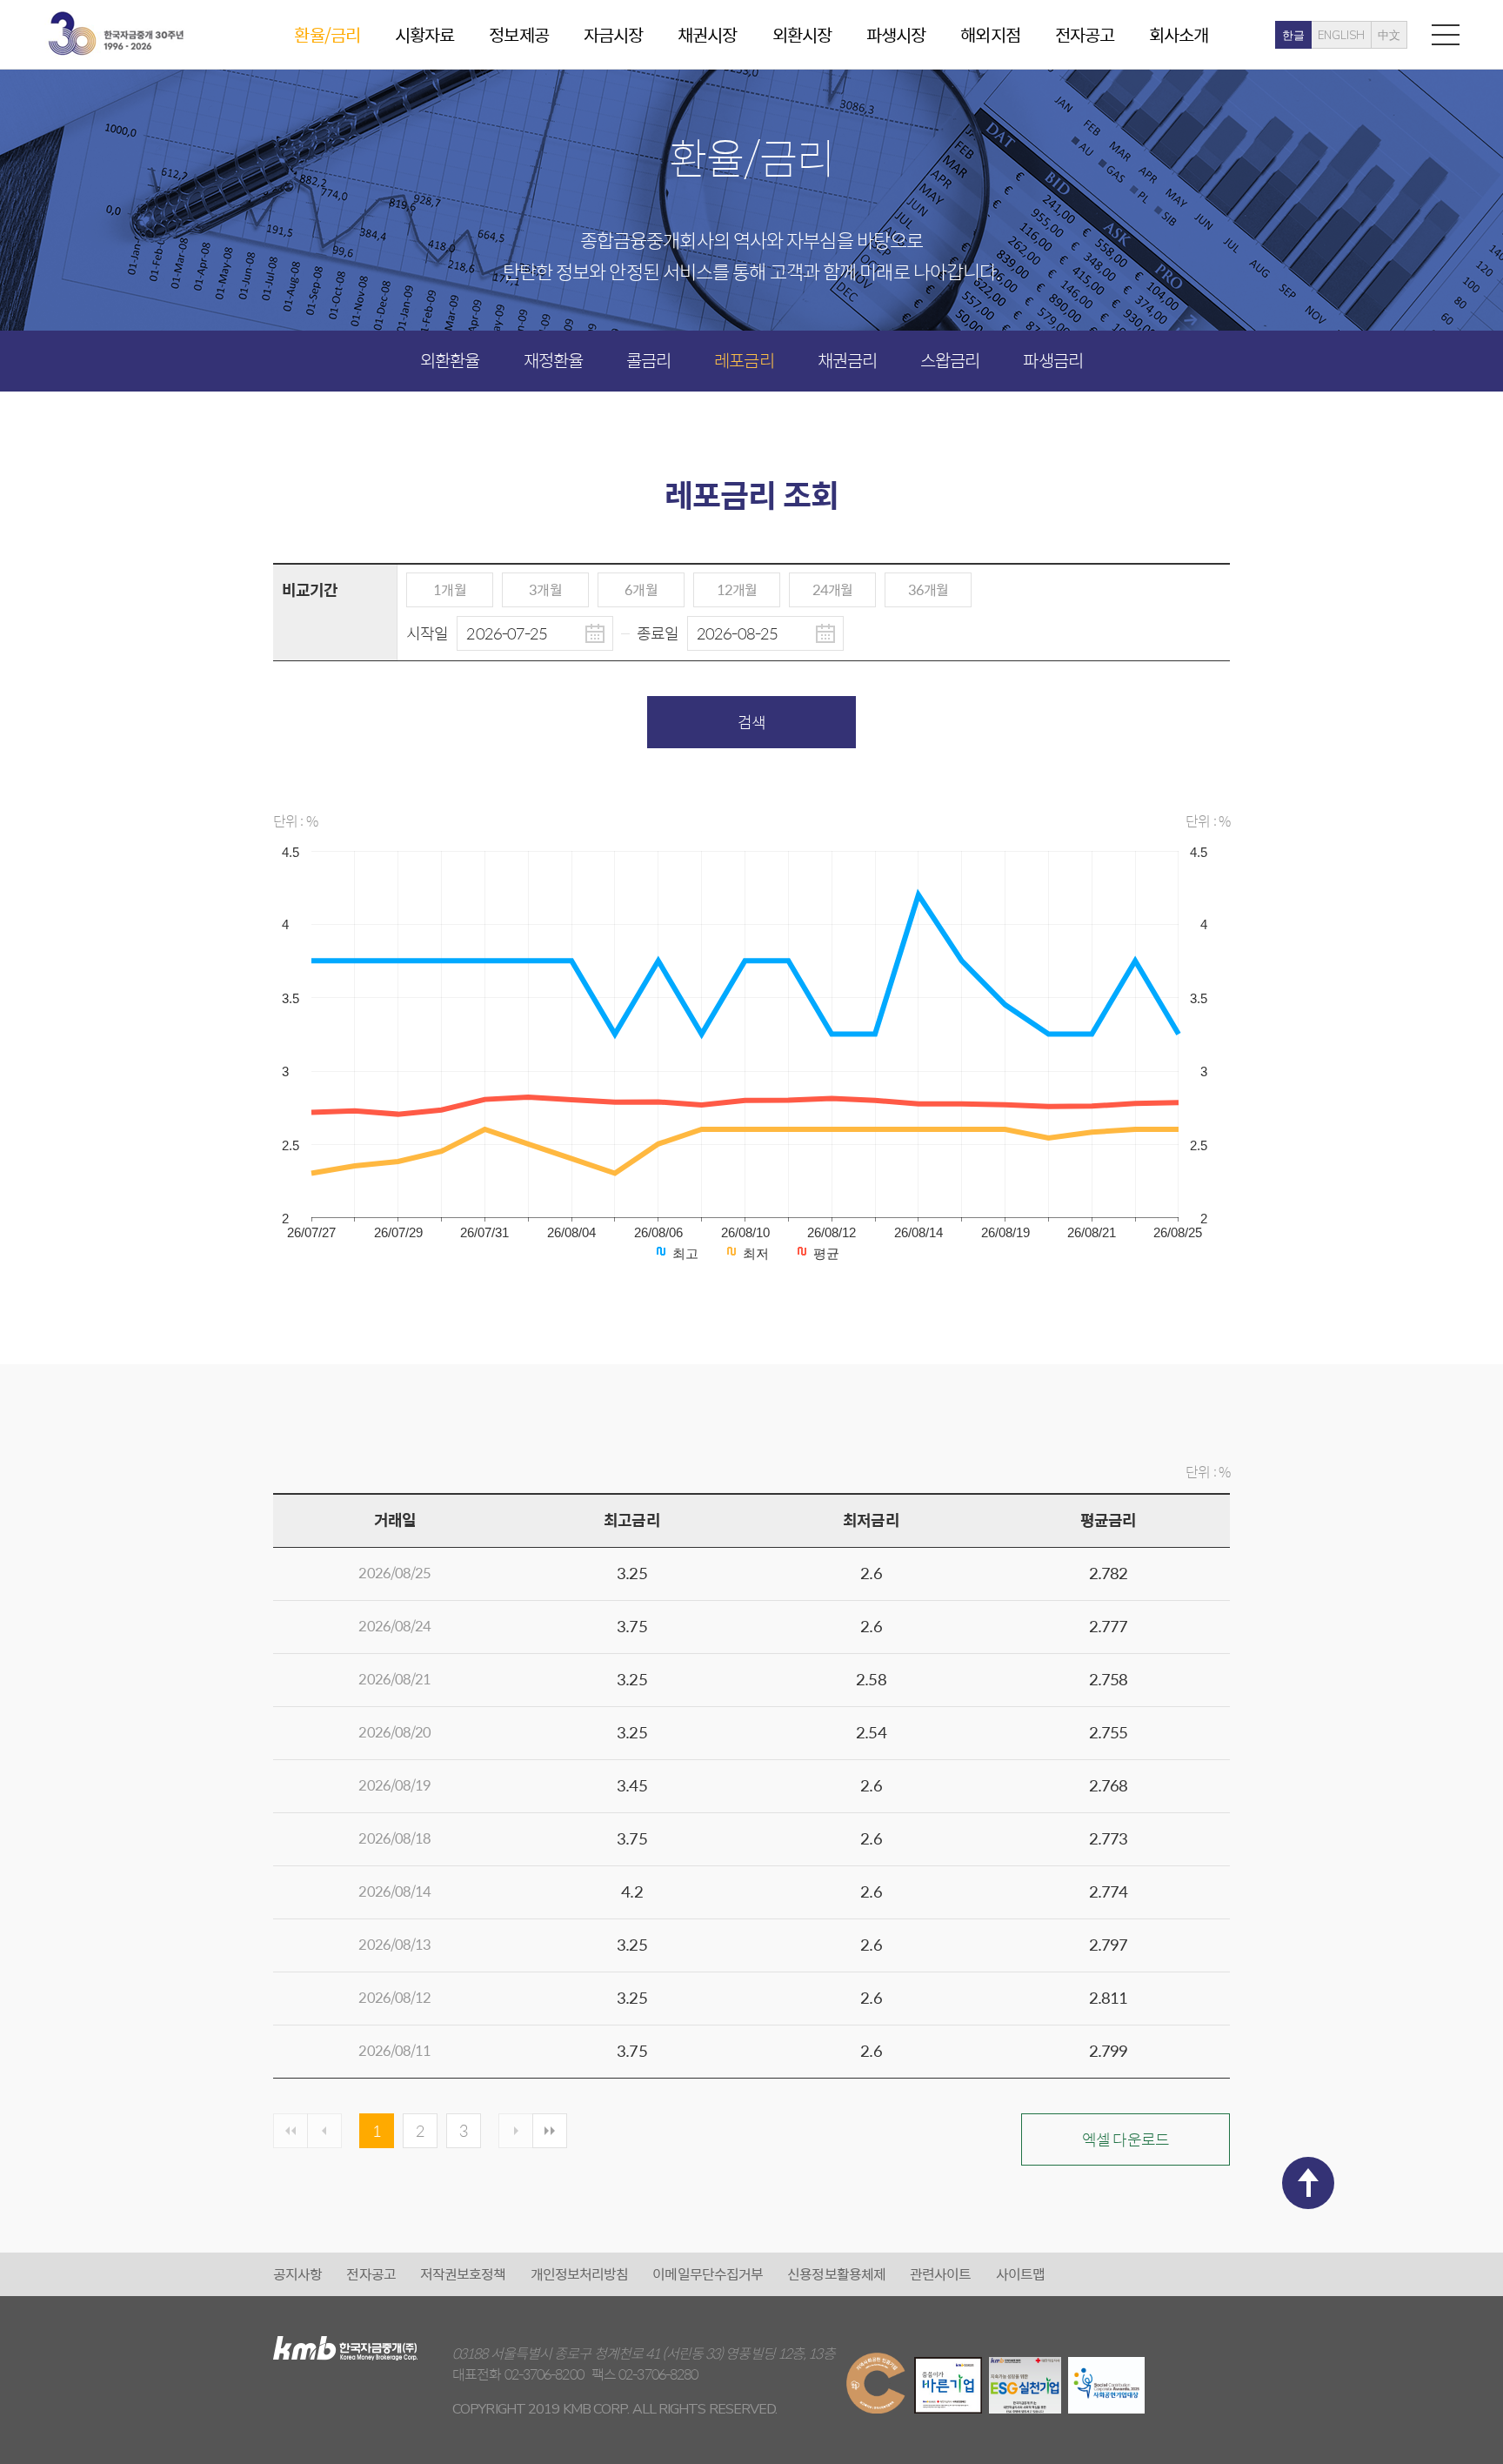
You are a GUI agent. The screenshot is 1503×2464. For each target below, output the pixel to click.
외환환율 (450, 360)
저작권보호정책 (463, 2274)
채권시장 (707, 34)
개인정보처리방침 (580, 2274)
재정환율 (553, 360)
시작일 (428, 633)
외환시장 (802, 34)
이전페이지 (324, 2131)
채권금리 (847, 360)
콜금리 (648, 360)
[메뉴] (1446, 34)
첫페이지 (291, 2131)
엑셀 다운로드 (1126, 2139)
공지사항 (297, 2274)
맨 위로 (1308, 2183)
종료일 (659, 633)
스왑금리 (950, 360)
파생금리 (1052, 360)
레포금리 (744, 360)
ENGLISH (1341, 36)
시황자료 (424, 34)
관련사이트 (941, 2274)
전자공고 (1085, 34)
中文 (1389, 36)
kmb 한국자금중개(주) (116, 33)
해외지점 (990, 34)
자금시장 (613, 34)
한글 (1293, 36)
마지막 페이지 (550, 2131)
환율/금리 (327, 34)
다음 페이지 (516, 2131)
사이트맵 (1020, 2274)
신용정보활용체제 (836, 2274)
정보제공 (518, 34)
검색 (751, 722)
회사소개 (1179, 34)
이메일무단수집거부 (708, 2274)
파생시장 (896, 34)
